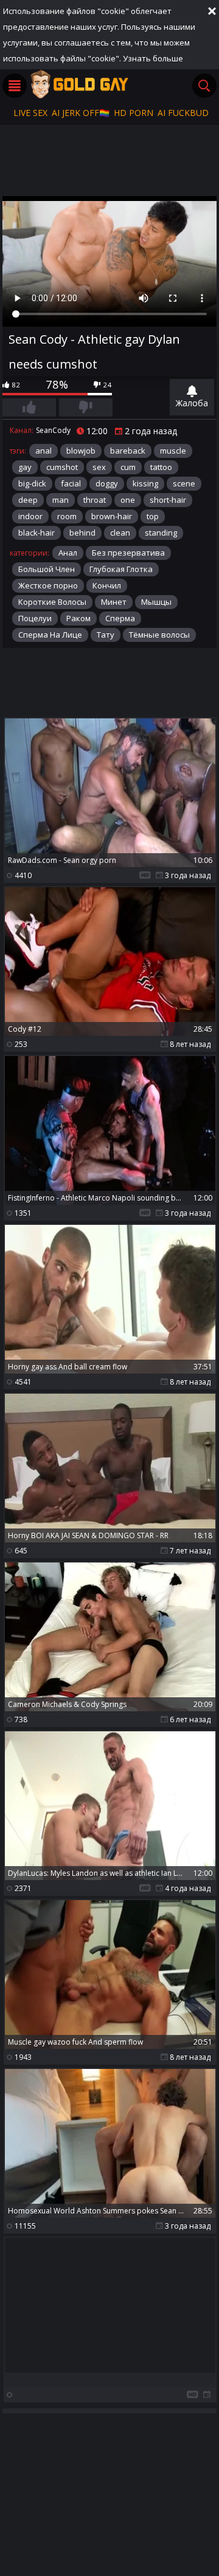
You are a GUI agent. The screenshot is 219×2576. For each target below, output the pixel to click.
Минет (114, 602)
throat (95, 500)
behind (82, 533)
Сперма (120, 618)
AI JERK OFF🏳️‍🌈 (81, 113)
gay (25, 467)
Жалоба (192, 403)
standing (161, 533)
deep (28, 500)
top (153, 516)
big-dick (32, 483)
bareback (128, 451)
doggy (107, 483)
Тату (106, 635)
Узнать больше (153, 58)
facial (71, 483)
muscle (173, 451)
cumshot (62, 467)
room (67, 516)
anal (43, 451)
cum (128, 467)
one (128, 500)
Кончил (107, 585)
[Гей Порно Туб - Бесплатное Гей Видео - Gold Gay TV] (79, 84)
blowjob (81, 451)
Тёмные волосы (159, 635)
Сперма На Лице (50, 635)
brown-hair (112, 516)
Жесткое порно (48, 585)
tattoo (161, 467)
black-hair (36, 533)
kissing (145, 483)
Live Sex (30, 113)
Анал (68, 553)
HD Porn (134, 113)
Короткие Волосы (52, 602)
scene (184, 483)
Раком (78, 618)
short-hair (168, 500)
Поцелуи (35, 618)
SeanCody (53, 430)
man (61, 500)
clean (120, 533)
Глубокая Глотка (121, 569)
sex (99, 467)
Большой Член (47, 569)
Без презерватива (128, 553)
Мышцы (156, 602)
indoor (30, 516)
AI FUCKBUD (183, 113)
